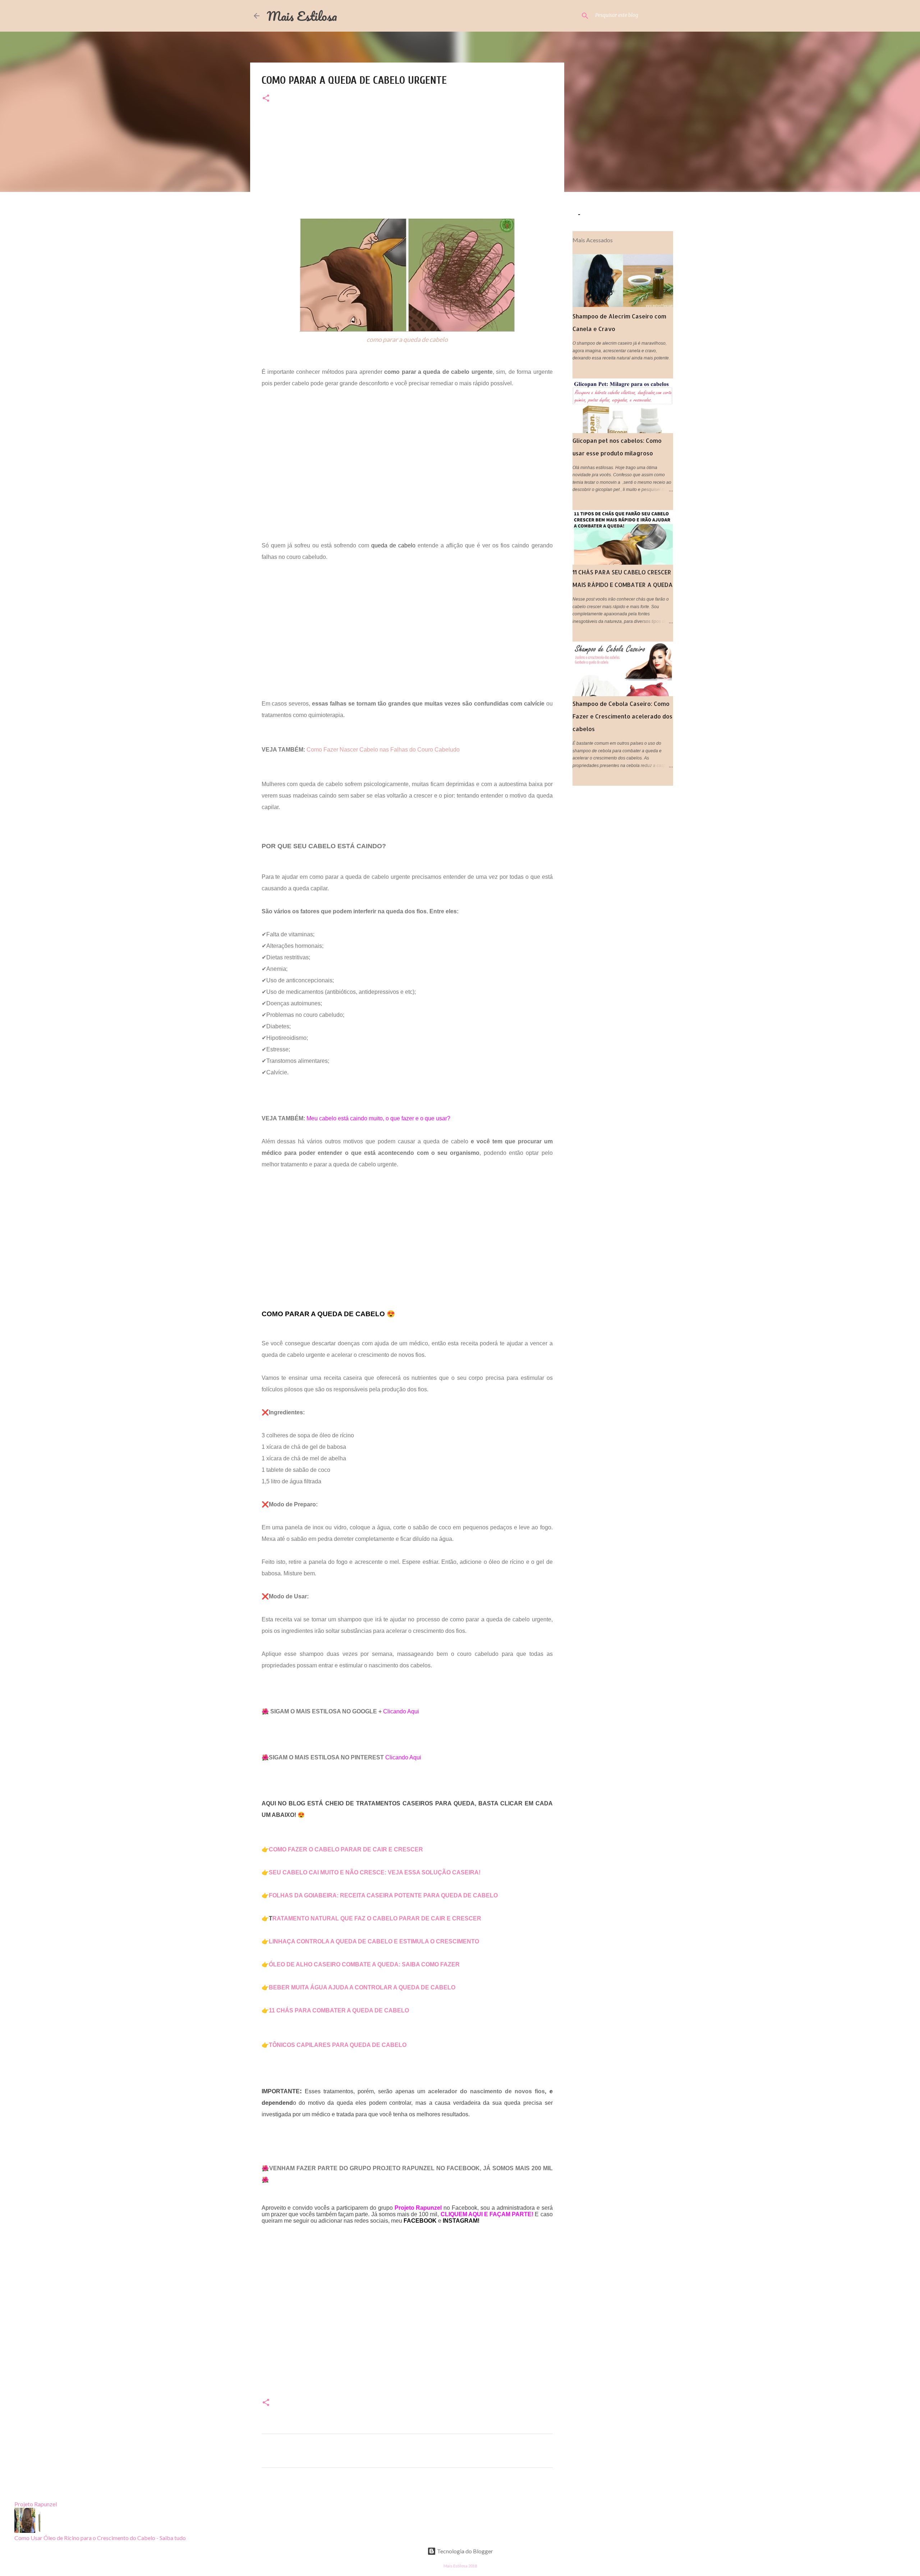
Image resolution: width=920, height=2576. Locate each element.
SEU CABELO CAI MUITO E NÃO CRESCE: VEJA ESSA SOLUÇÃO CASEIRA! (375, 1872)
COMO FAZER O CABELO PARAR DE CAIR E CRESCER (346, 1849)
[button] (266, 99)
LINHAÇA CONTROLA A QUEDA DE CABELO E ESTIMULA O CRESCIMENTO (374, 1941)
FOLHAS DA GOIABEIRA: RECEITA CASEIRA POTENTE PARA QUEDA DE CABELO (383, 1895)
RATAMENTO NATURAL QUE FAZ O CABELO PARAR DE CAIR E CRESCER (378, 1918)
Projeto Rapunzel (36, 2504)
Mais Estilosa (302, 16)
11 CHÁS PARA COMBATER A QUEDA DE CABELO (339, 2010)
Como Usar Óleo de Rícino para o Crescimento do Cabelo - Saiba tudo (100, 2538)
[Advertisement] (407, 168)
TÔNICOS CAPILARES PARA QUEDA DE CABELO (338, 2045)
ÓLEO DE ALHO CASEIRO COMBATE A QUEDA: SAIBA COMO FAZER (364, 1964)
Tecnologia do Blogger (464, 2551)
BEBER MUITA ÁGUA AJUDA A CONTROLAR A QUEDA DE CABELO (362, 1987)
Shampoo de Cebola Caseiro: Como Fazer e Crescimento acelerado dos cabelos (622, 716)
